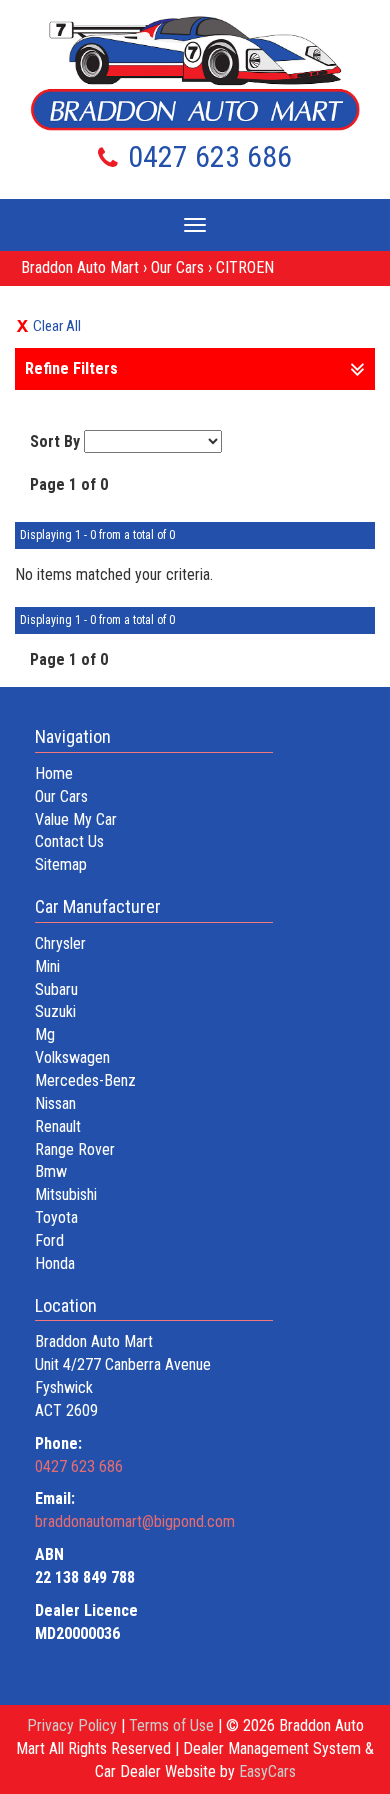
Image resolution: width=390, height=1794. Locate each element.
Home (54, 773)
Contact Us (69, 841)
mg (45, 1034)
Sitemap (61, 864)
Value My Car (76, 819)
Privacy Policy (74, 1725)
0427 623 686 (210, 156)
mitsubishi (66, 1194)
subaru (56, 989)
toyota (56, 1217)
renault (58, 1126)
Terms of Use (173, 1725)
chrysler (60, 943)
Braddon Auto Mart (80, 267)
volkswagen (72, 1057)
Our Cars (177, 267)
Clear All (57, 326)
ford (49, 1240)
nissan (55, 1103)
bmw (51, 1171)
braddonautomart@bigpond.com (135, 1521)
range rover (75, 1149)
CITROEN (245, 267)
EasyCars (267, 1771)
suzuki (55, 1011)
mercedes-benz (85, 1080)
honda (55, 1263)
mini (47, 966)
